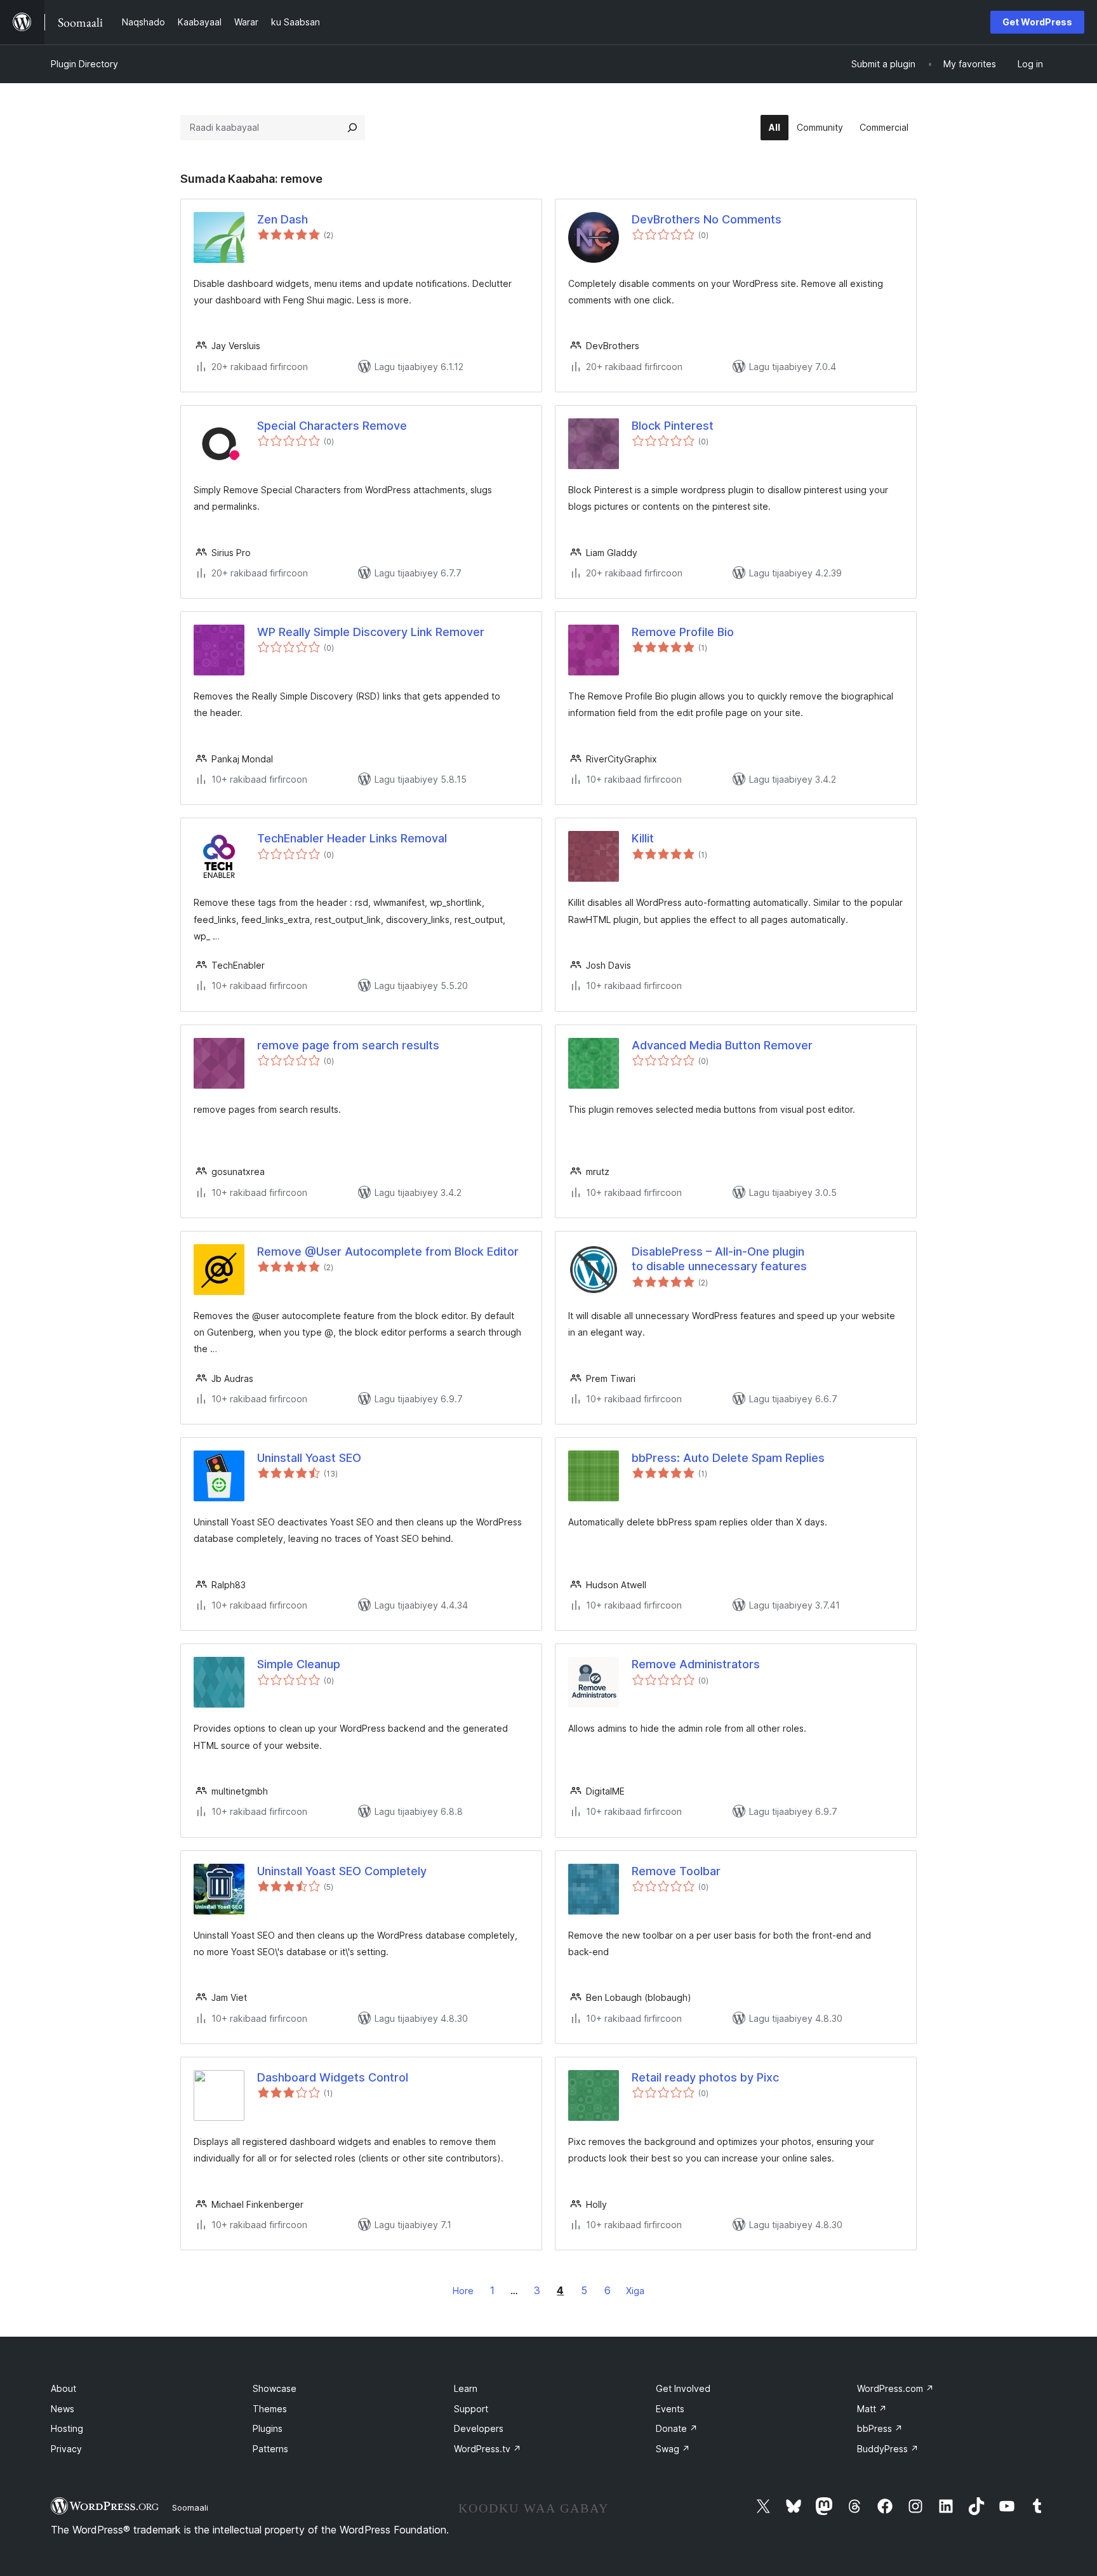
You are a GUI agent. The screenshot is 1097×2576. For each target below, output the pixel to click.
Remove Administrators (696, 1664)
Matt (872, 2409)
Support (471, 2409)
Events (670, 2409)
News (63, 2409)
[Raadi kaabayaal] (352, 128)
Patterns (270, 2449)
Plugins (268, 2428)
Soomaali (190, 2507)
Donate (677, 2428)
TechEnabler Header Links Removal (352, 838)
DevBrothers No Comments (707, 219)
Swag (673, 2449)
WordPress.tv (488, 2449)
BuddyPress (888, 2449)
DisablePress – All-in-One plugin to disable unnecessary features (719, 1259)
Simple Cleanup (299, 1664)
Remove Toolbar (676, 1871)
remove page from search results (348, 1045)
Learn (466, 2388)
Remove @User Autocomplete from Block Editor (388, 1251)
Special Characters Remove (332, 426)
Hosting (67, 2428)
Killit (643, 838)
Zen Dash (283, 219)
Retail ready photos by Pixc (705, 2077)
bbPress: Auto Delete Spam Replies (728, 1458)
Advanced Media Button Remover (722, 1045)
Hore (463, 2291)
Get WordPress (1037, 22)
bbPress (880, 2428)
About (63, 2388)
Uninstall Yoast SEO (309, 1458)
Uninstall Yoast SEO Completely (342, 1871)
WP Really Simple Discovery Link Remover (371, 632)
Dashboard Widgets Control (333, 2077)
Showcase (275, 2388)
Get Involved (683, 2388)
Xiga (635, 2291)
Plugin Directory (84, 64)
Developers (479, 2428)
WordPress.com (895, 2388)
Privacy (66, 2449)
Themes (270, 2409)
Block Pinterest (673, 426)
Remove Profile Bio (683, 632)
